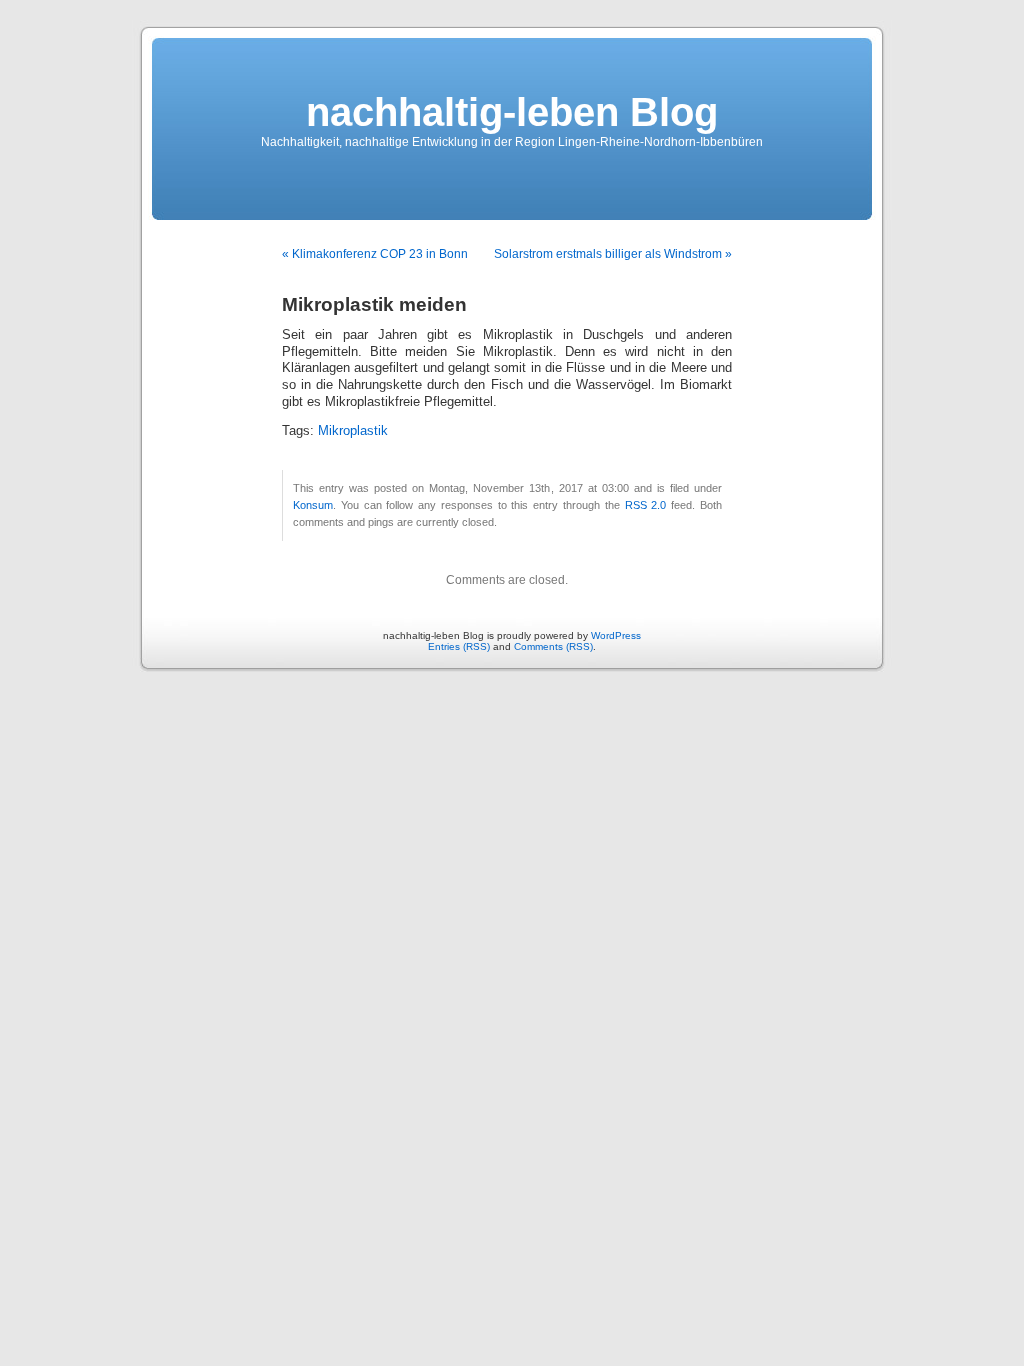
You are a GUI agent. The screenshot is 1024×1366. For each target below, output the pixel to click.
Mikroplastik (353, 431)
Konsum (313, 505)
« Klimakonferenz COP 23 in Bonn (375, 254)
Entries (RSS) (459, 646)
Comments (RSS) (553, 646)
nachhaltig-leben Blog (512, 112)
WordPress (616, 635)
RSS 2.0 (646, 505)
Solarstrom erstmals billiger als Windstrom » (613, 254)
